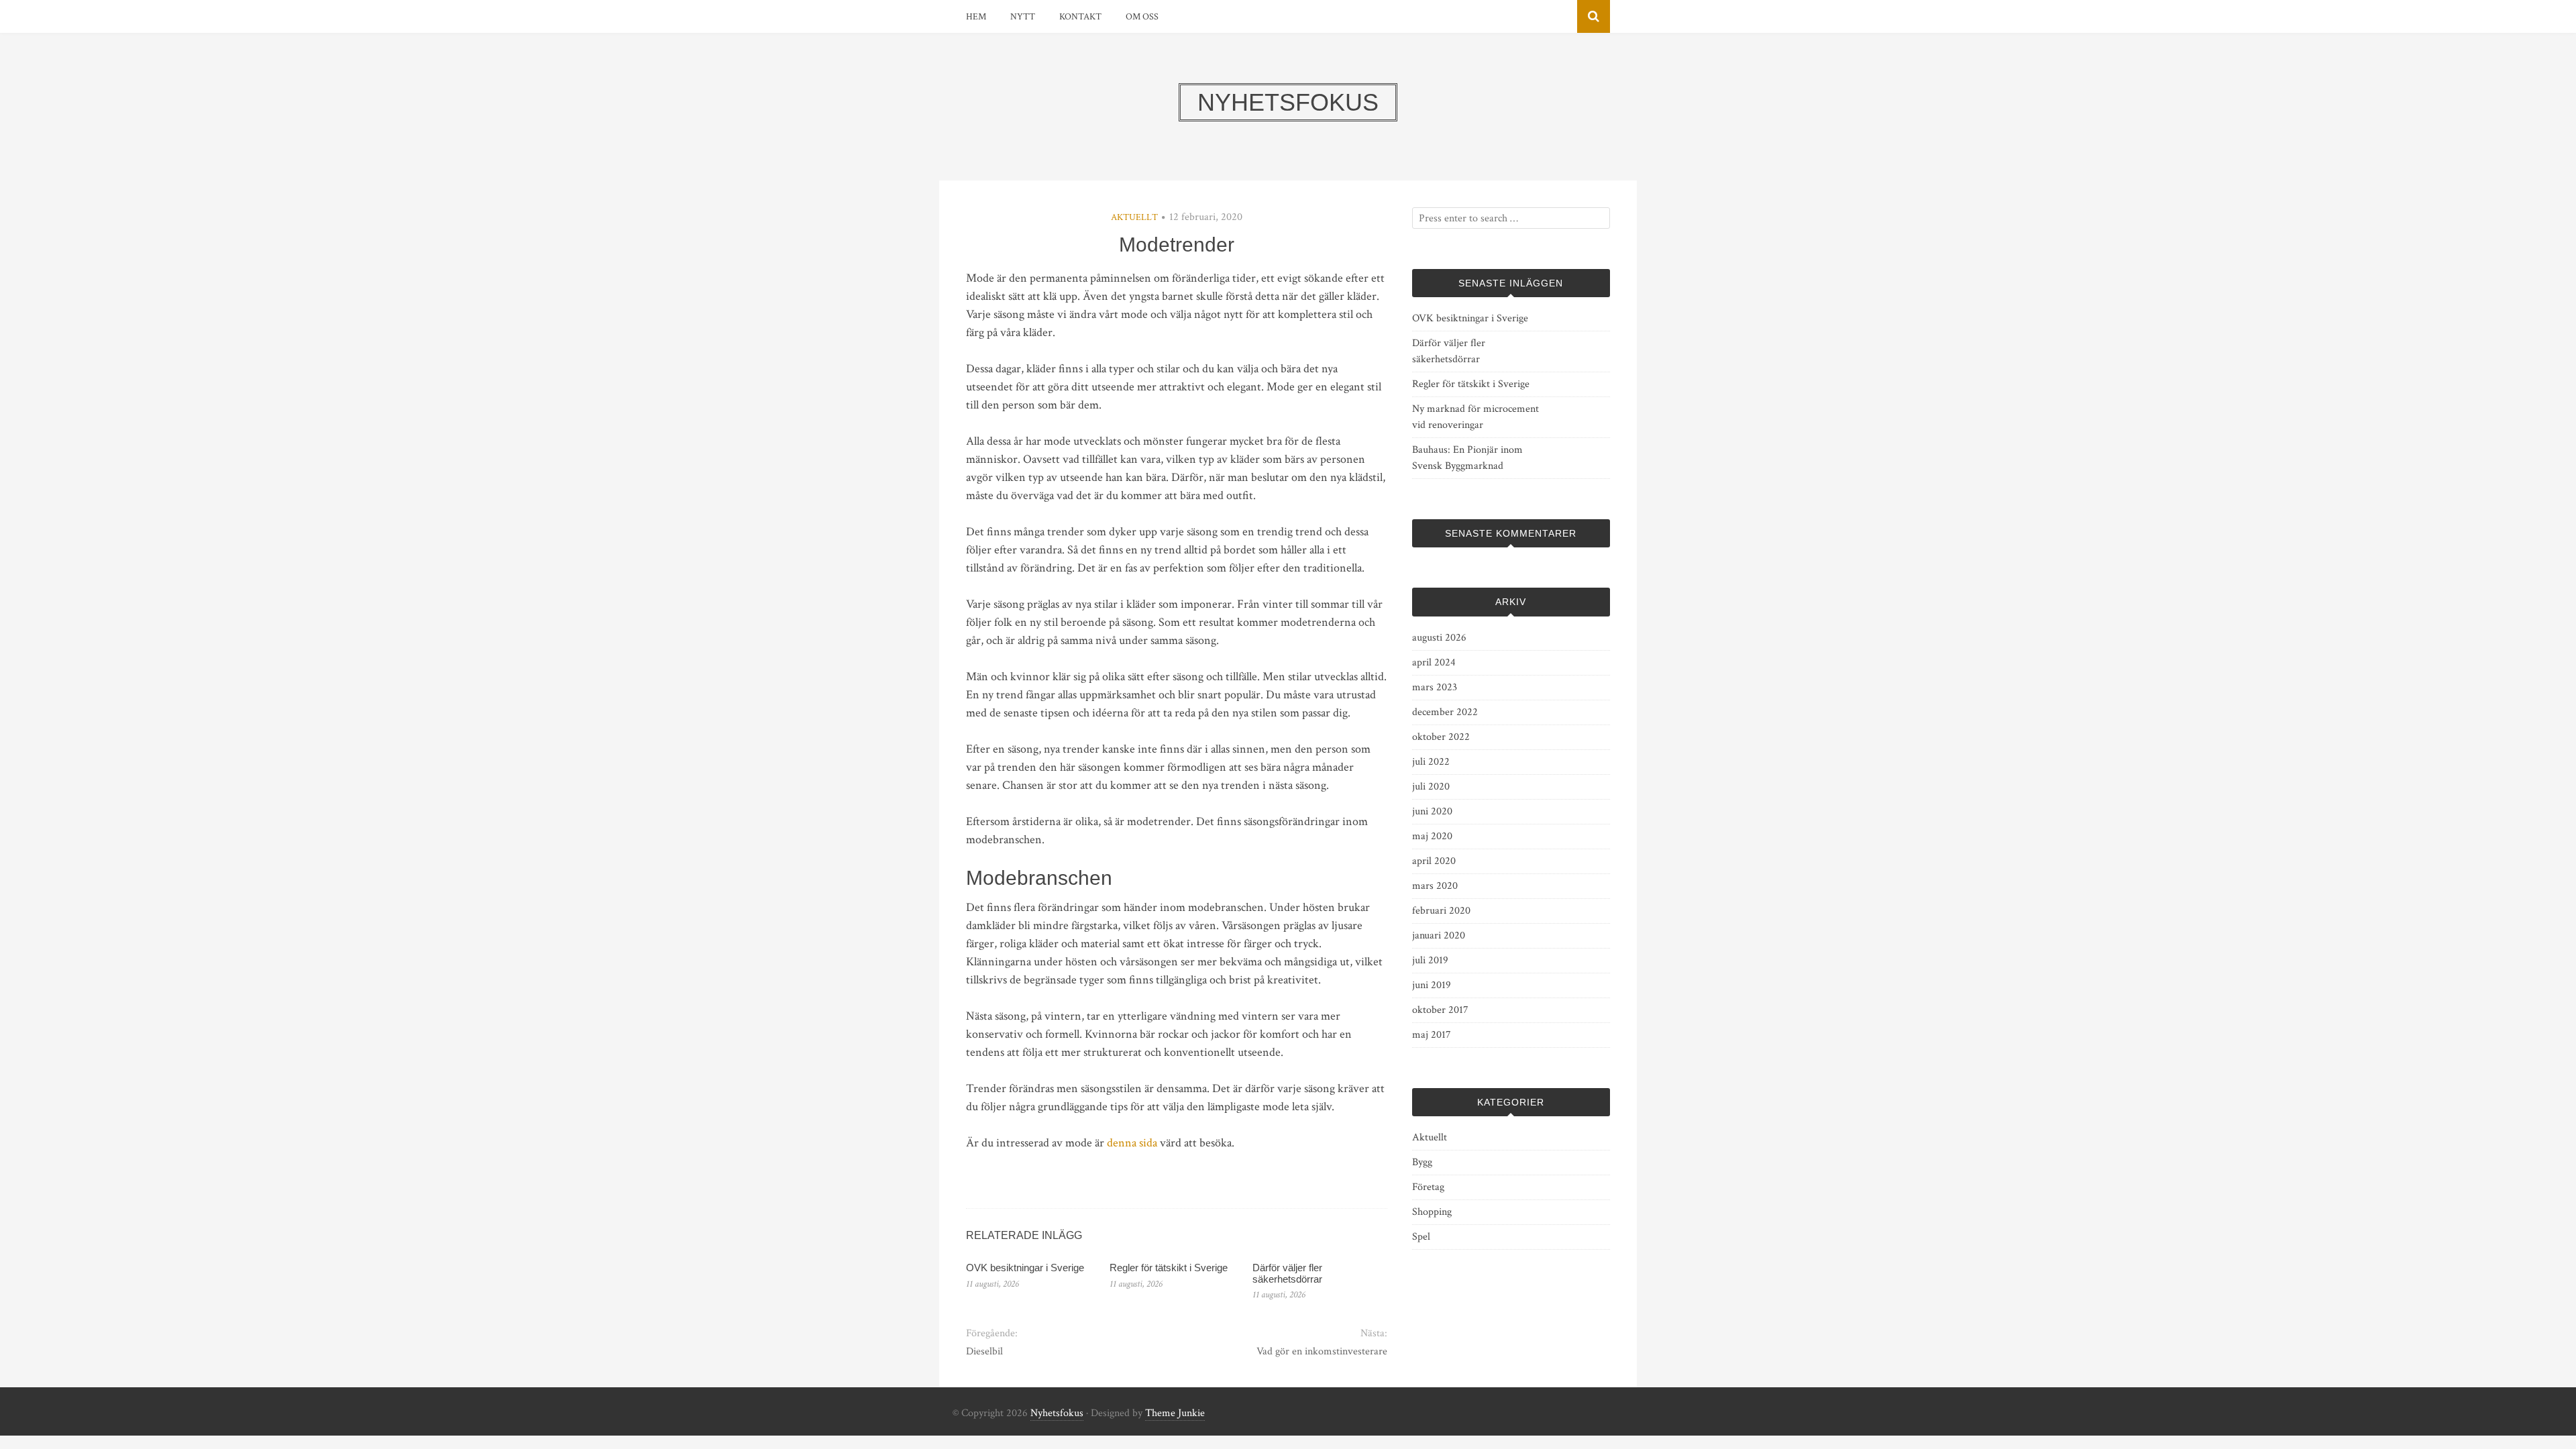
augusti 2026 (1439, 638)
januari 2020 (1439, 935)
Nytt (1023, 17)
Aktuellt (1134, 217)
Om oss (1142, 17)
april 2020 (1434, 861)
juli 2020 (1431, 787)
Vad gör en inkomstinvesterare (1322, 1351)
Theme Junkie (1175, 1413)
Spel (1421, 1237)
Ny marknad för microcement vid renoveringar (1475, 417)
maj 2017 (1432, 1035)
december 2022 (1445, 712)
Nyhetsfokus (1057, 1413)
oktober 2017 (1440, 1010)
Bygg (1422, 1162)
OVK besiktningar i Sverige (1025, 1268)
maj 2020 (1432, 836)
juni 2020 (1432, 811)
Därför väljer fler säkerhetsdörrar (1287, 1273)
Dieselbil (984, 1351)
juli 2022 (1431, 762)
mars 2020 (1435, 886)
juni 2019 (1432, 985)
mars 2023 (1435, 687)
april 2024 (1434, 662)
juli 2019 (1430, 960)
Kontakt (1080, 17)
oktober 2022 (1441, 737)
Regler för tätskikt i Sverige (1169, 1268)
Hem (976, 17)
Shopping (1432, 1212)
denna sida (1132, 1143)
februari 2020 (1441, 911)
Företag (1428, 1187)
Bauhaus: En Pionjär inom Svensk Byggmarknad (1467, 458)
